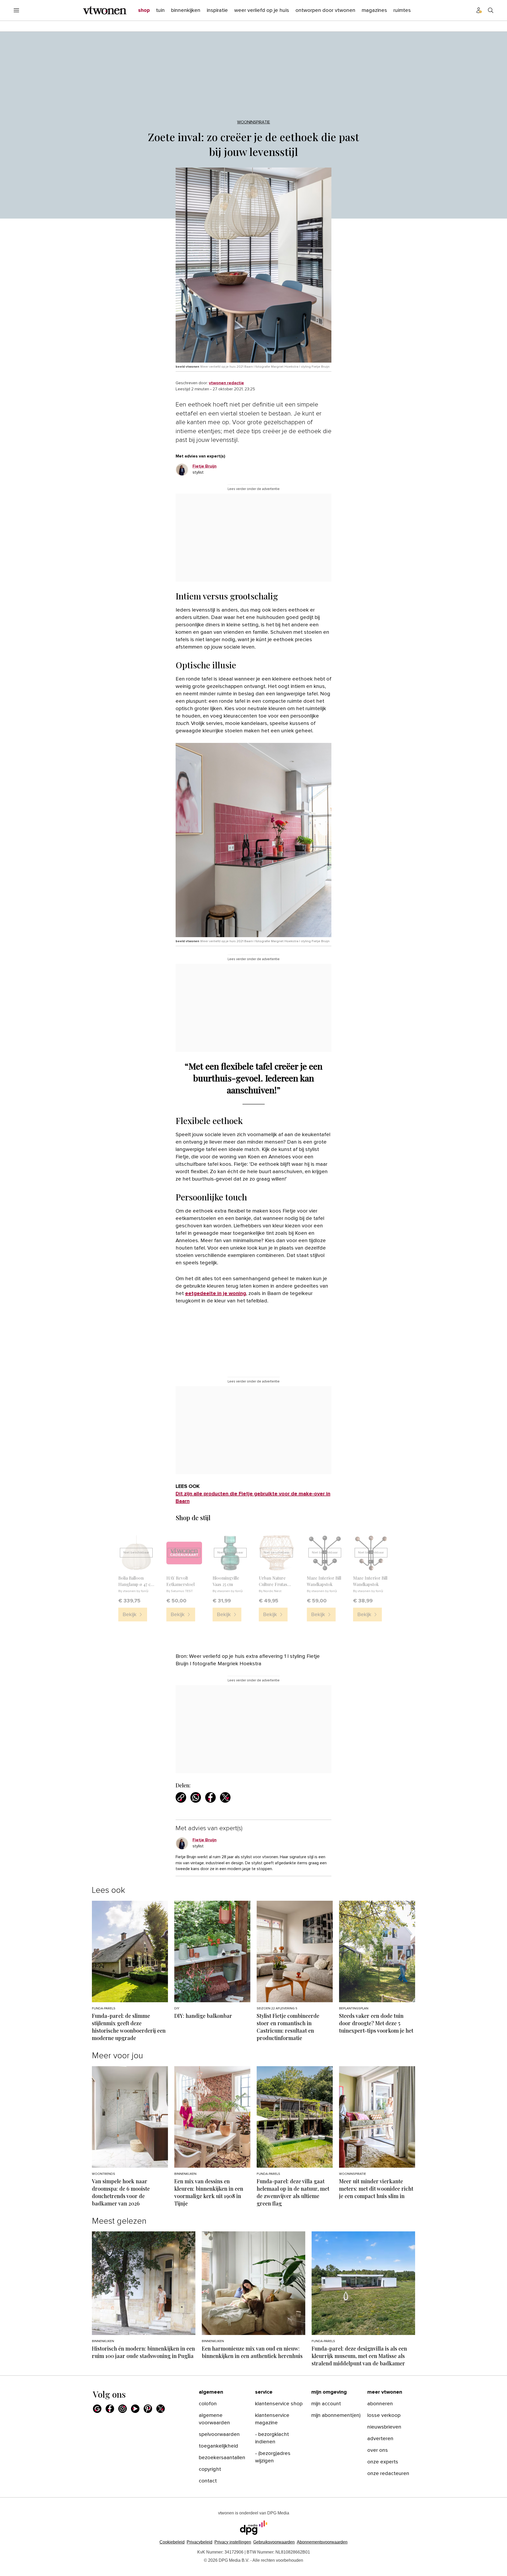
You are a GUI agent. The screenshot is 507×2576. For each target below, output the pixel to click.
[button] (233, 2542)
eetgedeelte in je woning (216, 1293)
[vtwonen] (105, 10)
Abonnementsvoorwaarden (322, 2542)
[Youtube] (135, 2409)
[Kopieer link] (181, 1797)
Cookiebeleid (172, 2542)
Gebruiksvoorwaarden (274, 2542)
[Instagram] (123, 2409)
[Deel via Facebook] (210, 1797)
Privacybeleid (199, 2542)
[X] (161, 2409)
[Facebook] (110, 2409)
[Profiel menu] (479, 10)
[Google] (97, 2409)
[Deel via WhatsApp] (196, 1797)
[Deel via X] (225, 1797)
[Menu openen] (16, 10)
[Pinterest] (148, 2409)
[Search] (491, 10)
